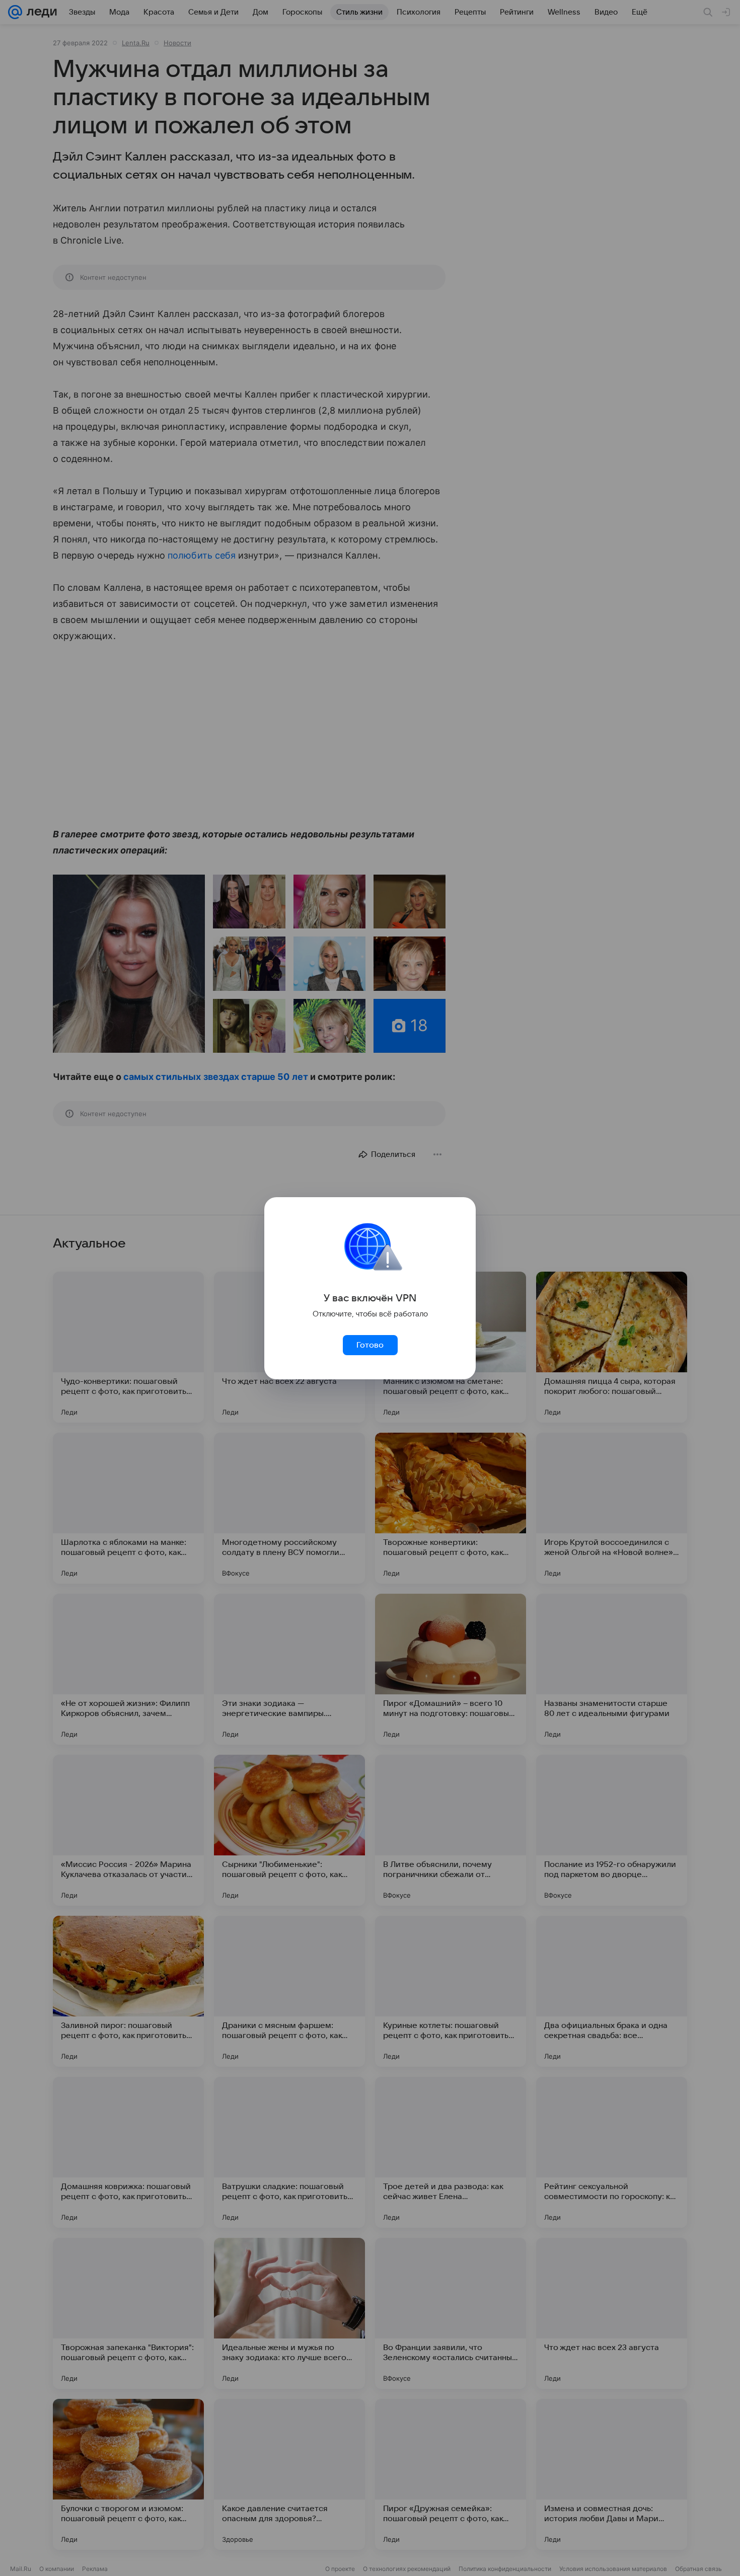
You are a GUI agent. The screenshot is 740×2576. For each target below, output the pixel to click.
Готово (370, 1345)
